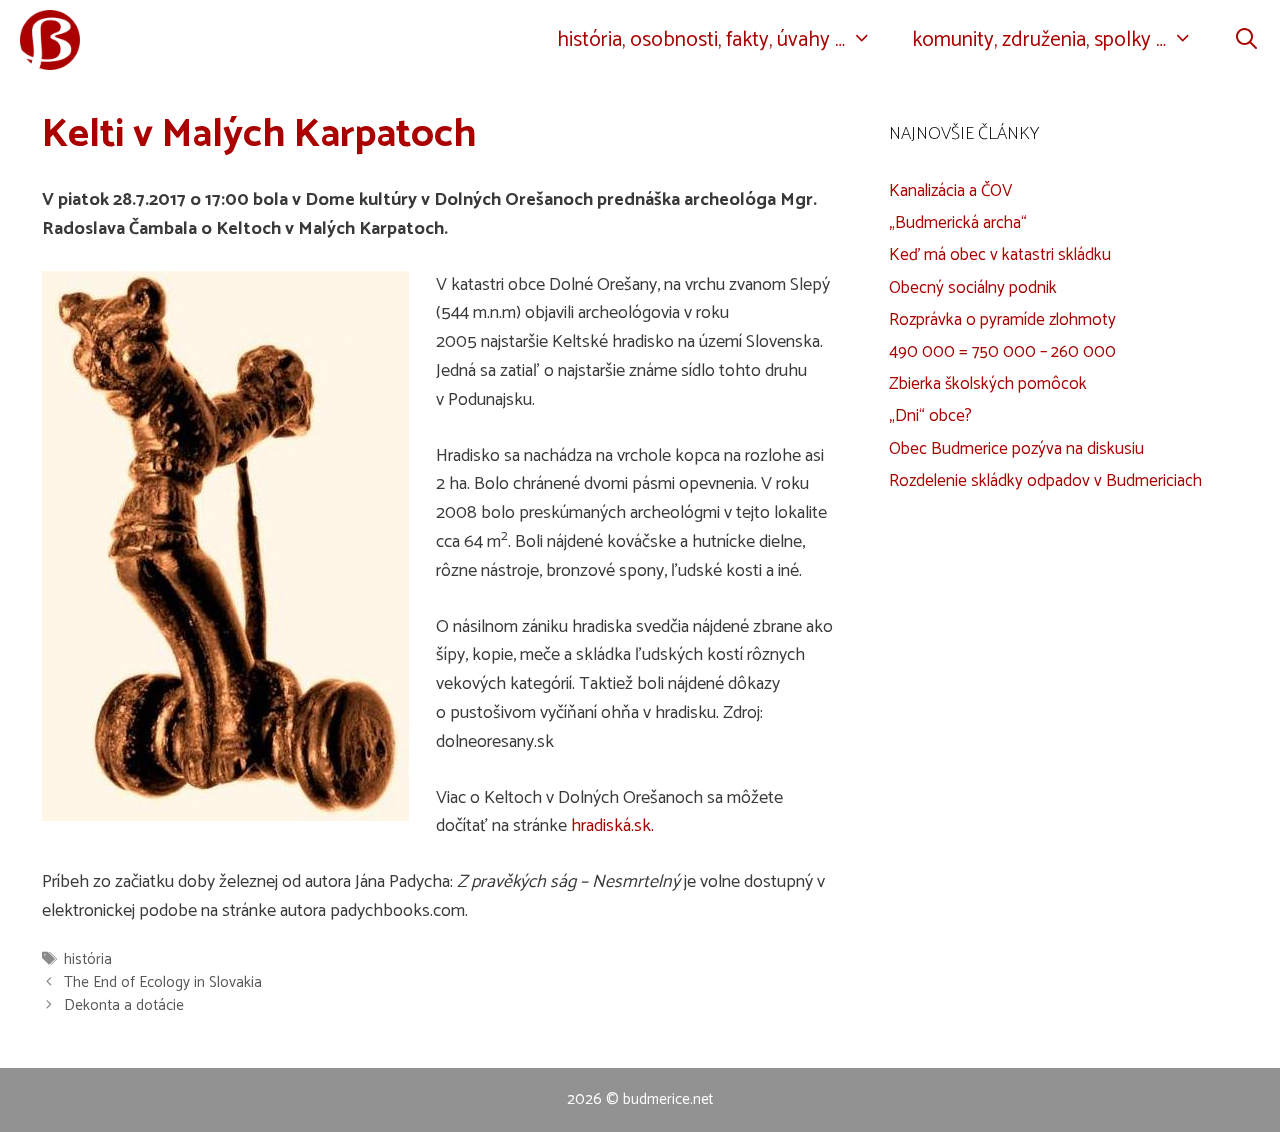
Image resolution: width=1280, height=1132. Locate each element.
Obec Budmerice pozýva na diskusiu (1016, 449)
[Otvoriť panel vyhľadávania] (1246, 40)
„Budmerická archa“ (958, 223)
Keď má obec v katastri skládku (1000, 255)
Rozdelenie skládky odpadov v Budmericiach (1045, 481)
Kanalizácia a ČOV (950, 191)
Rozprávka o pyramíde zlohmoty (1002, 320)
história (88, 959)
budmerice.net (668, 1099)
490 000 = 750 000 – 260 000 (1002, 352)
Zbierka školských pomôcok (988, 384)
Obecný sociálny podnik (973, 288)
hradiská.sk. (612, 826)
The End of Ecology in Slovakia (163, 982)
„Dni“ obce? (930, 416)
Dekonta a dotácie (124, 1005)
